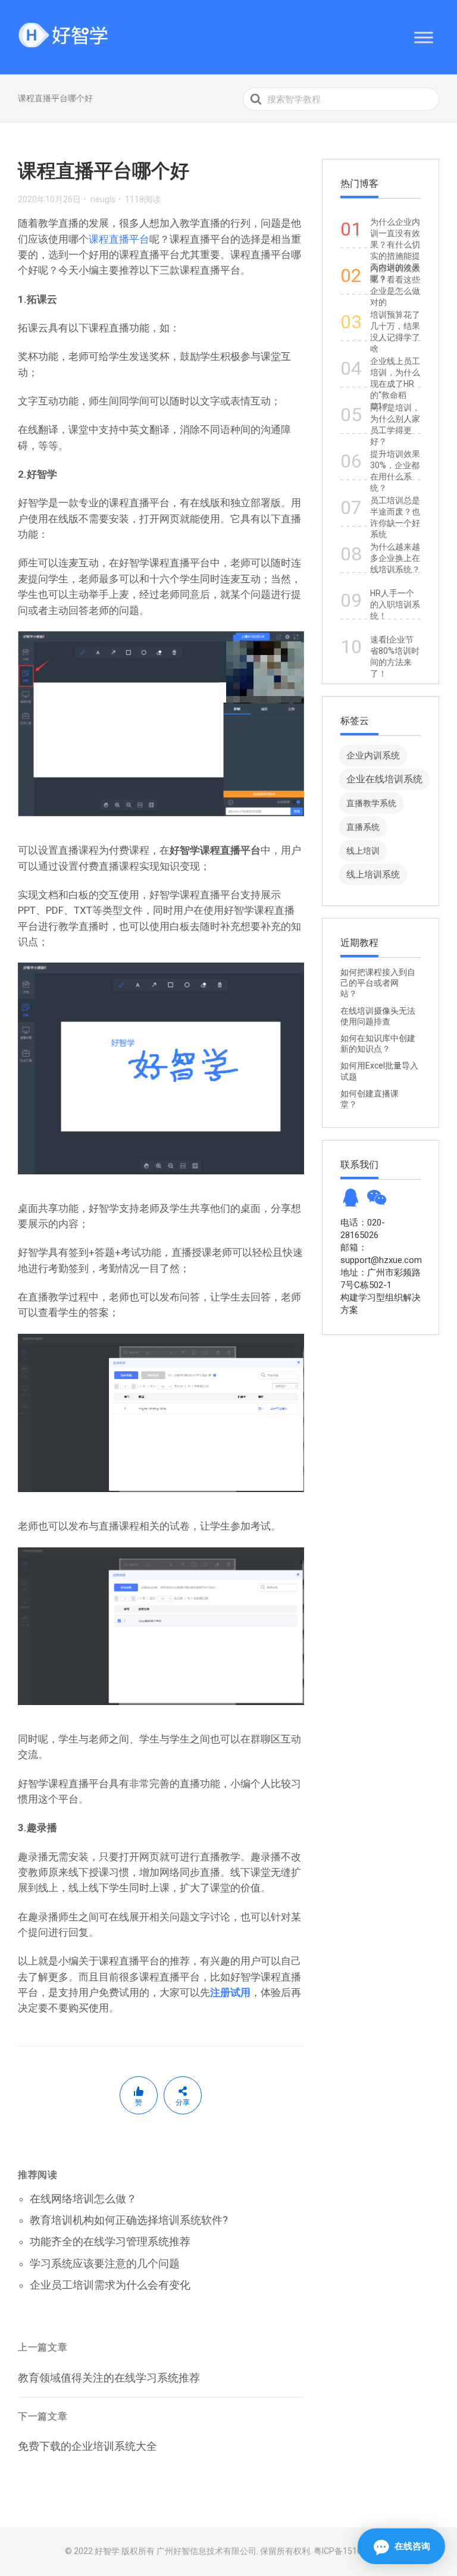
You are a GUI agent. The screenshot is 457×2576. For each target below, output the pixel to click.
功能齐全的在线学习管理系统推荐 (110, 2241)
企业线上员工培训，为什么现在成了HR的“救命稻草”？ (395, 384)
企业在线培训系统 (384, 779)
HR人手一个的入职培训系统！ (395, 604)
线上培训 (363, 851)
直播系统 (363, 827)
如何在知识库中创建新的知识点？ (378, 1043)
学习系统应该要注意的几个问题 (105, 2263)
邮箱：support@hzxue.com (381, 1254)
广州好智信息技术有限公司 (206, 2551)
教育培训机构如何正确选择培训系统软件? (129, 2220)
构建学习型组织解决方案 (381, 1304)
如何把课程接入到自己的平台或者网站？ (378, 983)
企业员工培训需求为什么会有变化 (110, 2285)
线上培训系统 (373, 874)
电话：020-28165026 (363, 1229)
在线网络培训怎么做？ (83, 2199)
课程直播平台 (119, 239)
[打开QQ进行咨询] (350, 1201)
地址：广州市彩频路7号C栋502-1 (381, 1279)
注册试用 (230, 1992)
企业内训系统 (373, 755)
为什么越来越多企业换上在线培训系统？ (395, 558)
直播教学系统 (371, 803)
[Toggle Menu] (424, 37)
